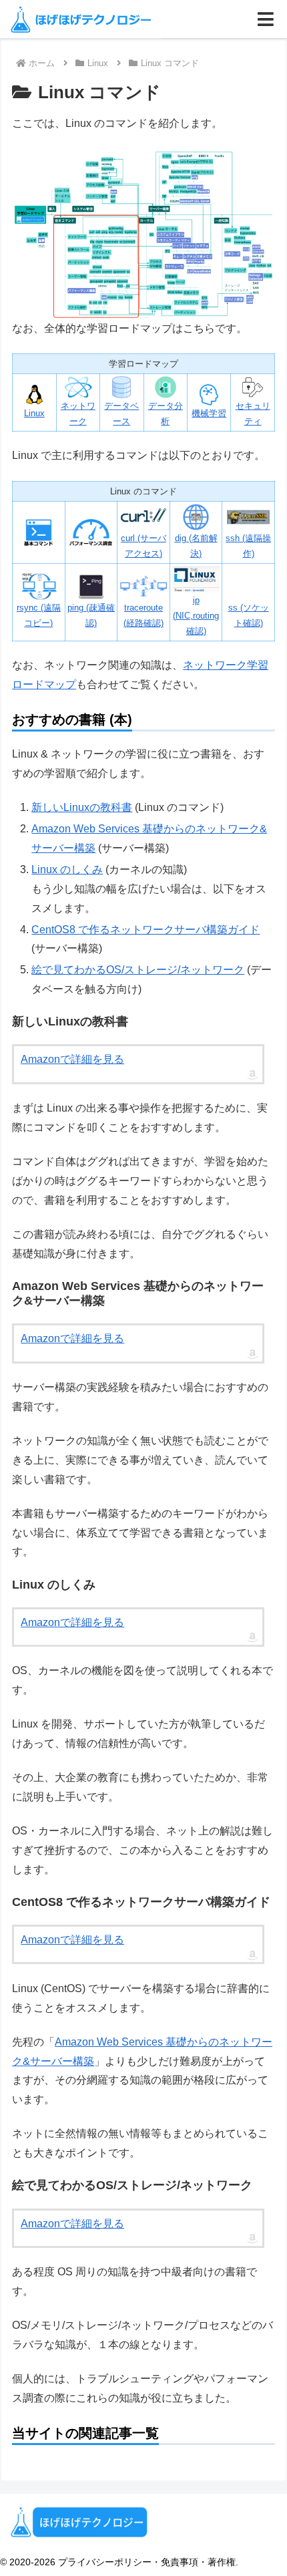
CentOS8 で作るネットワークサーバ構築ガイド (146, 930)
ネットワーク (78, 414)
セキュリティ (253, 414)
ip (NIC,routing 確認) (196, 615)
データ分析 (166, 414)
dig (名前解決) (196, 546)
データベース (121, 414)
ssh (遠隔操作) (248, 546)
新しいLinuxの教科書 (82, 807)
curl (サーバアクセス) (143, 546)
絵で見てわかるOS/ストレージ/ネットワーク (138, 970)
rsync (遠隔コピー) (39, 615)
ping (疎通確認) (91, 615)
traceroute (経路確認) (143, 615)
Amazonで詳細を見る (72, 1059)
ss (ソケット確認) (249, 615)
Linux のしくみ (67, 869)
